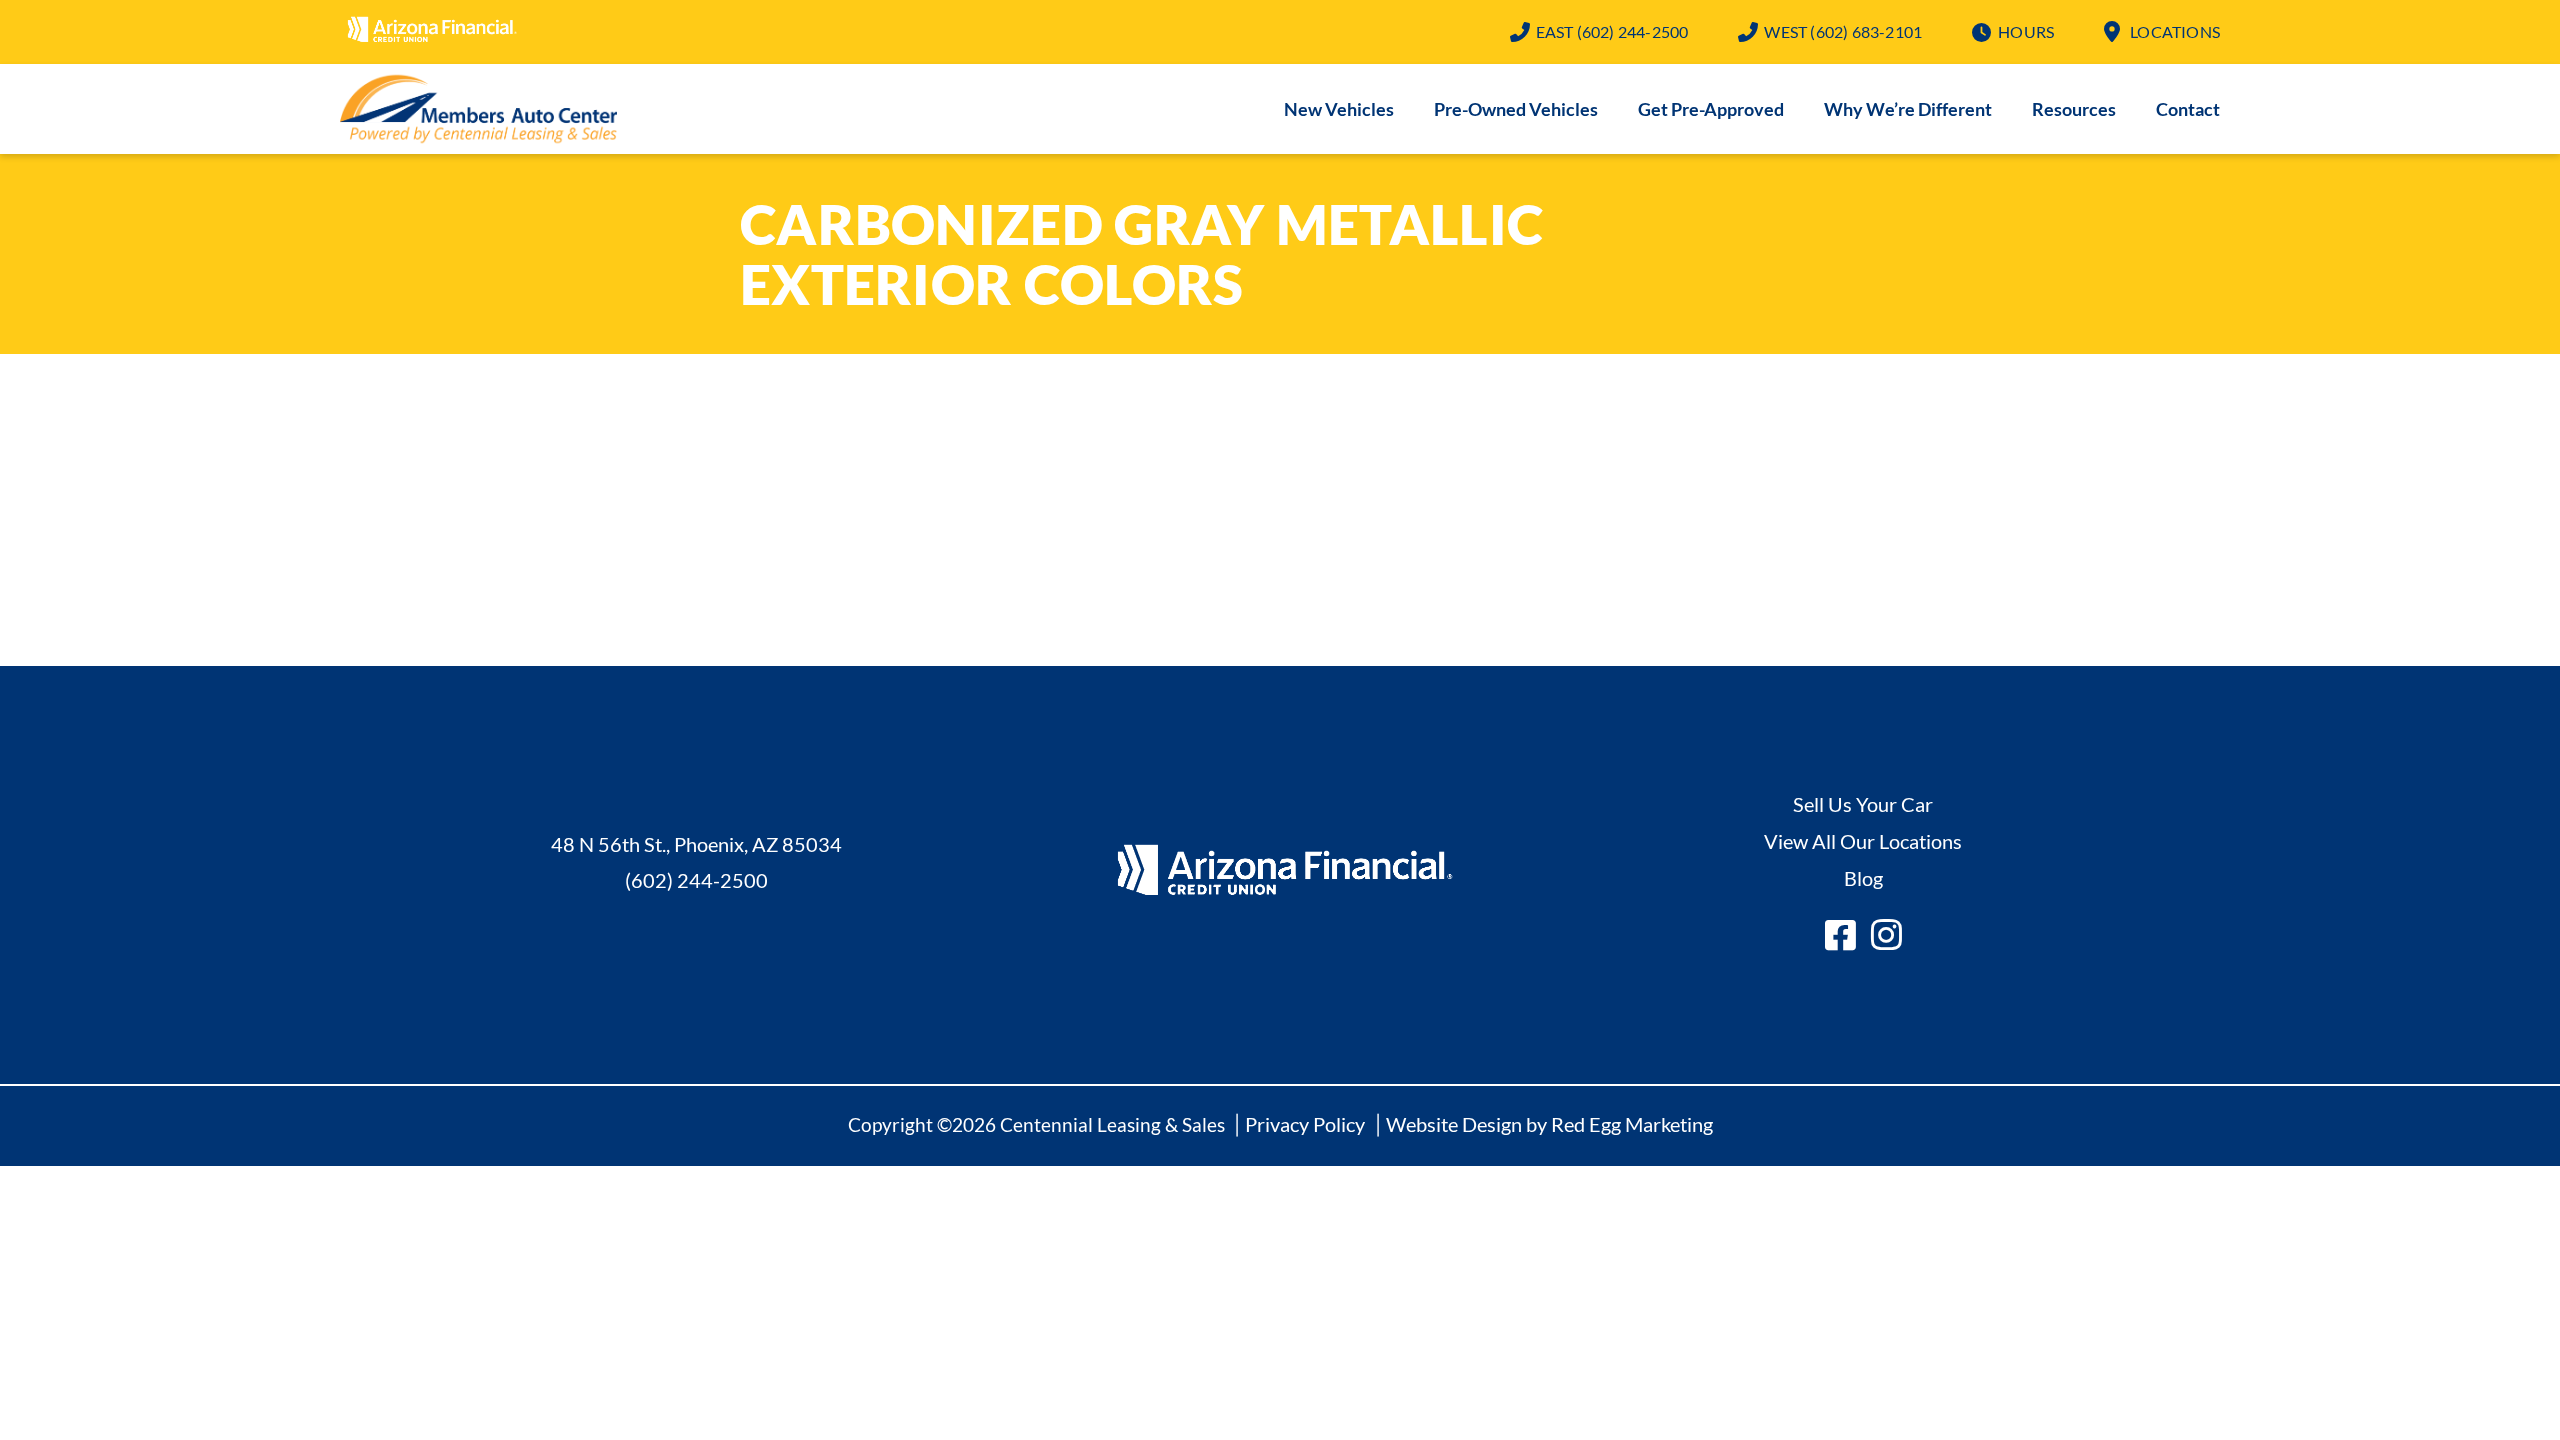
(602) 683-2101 (1843, 31)
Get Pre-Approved (1711, 109)
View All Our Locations (1863, 841)
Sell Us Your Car (1863, 804)
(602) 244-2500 (1612, 31)
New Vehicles (1339, 109)
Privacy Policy (1305, 1124)
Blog (1863, 878)
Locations (2175, 31)
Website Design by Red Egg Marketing (1549, 1124)
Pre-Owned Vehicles (1516, 109)
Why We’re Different (1908, 109)
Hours (2026, 31)
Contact (2188, 109)
